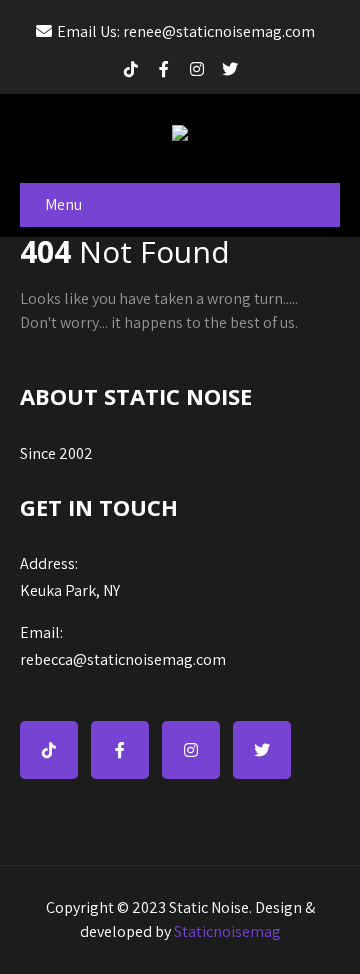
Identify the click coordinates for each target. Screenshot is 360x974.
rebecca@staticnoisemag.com (123, 646)
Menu (63, 204)
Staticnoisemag (227, 931)
